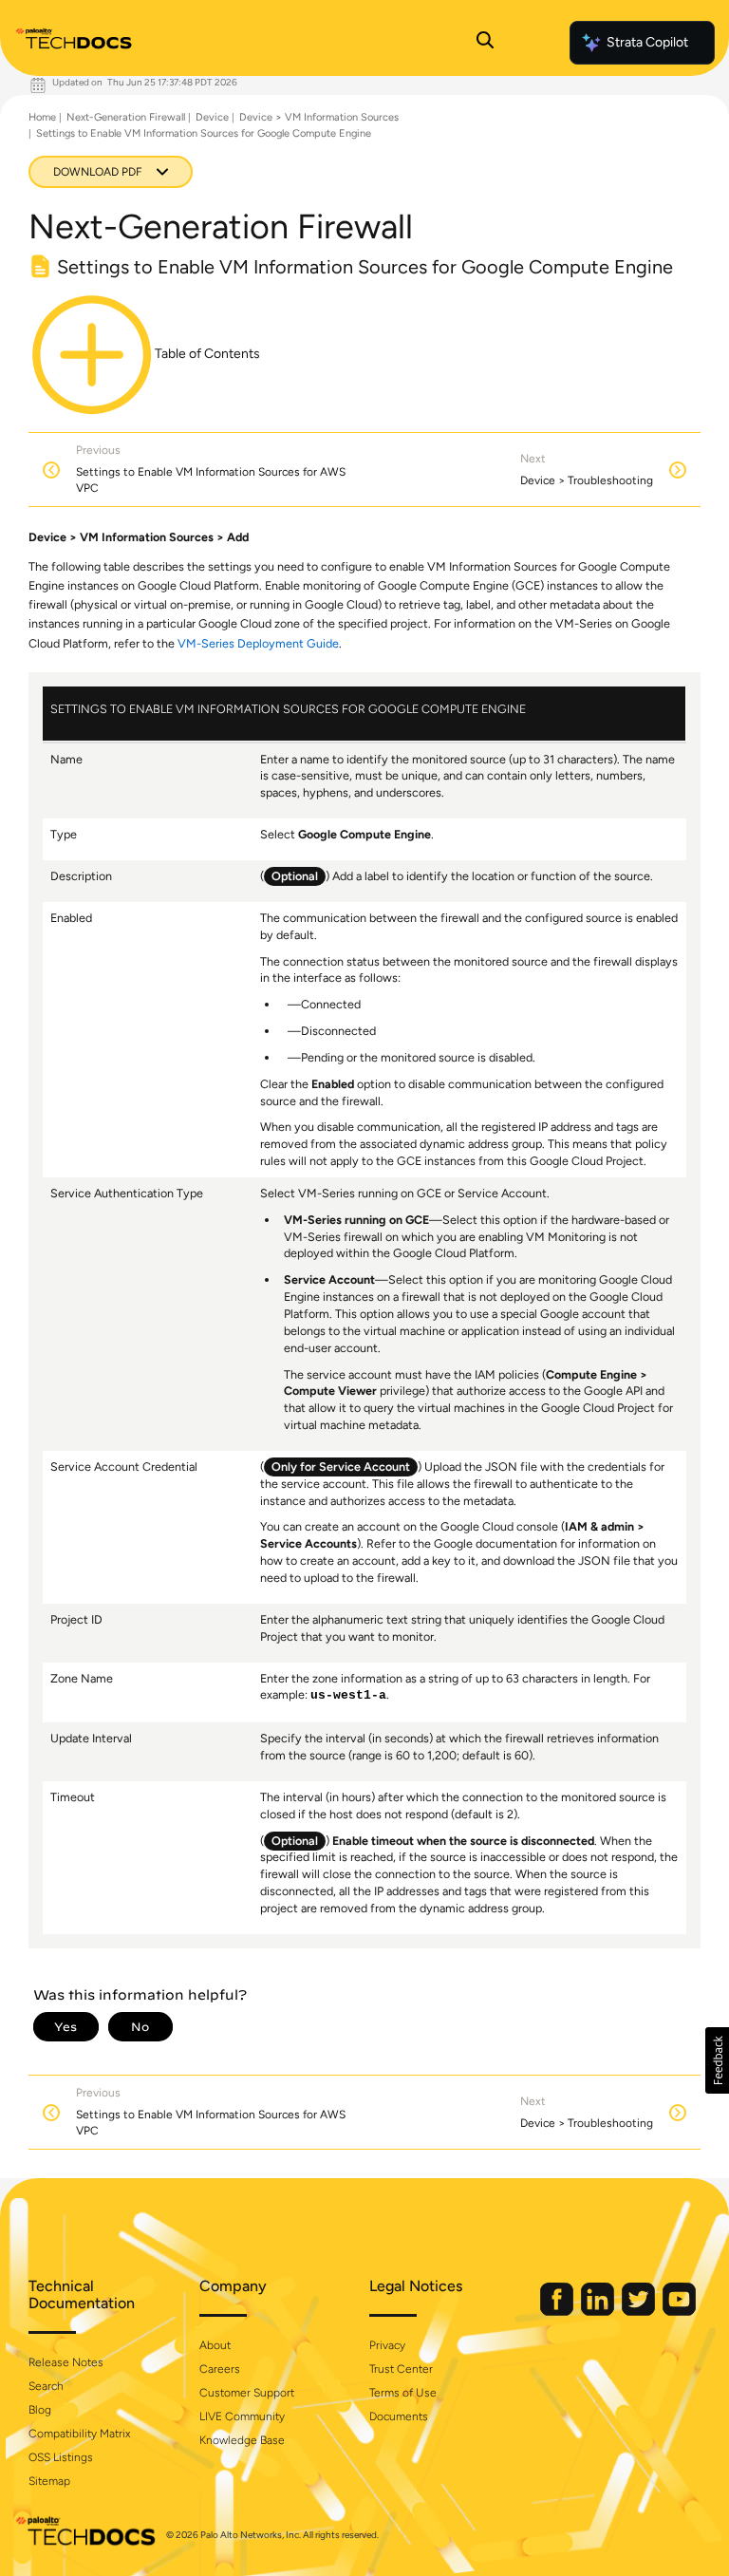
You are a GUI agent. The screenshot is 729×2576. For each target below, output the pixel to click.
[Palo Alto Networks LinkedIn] (599, 2312)
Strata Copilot (647, 42)
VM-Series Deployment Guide (258, 643)
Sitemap (49, 2481)
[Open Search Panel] (485, 43)
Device (212, 117)
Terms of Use (403, 2393)
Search (46, 2386)
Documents (399, 2416)
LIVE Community (242, 2416)
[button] (717, 2060)
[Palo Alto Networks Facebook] (558, 2312)
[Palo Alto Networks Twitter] (640, 2312)
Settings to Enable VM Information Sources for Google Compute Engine (204, 133)
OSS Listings (61, 2457)
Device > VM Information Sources (319, 117)
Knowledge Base (242, 2440)
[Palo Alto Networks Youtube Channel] (679, 2312)
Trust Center (401, 2369)
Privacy (387, 2345)
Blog (40, 2410)
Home (42, 117)
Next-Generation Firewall (126, 117)
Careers (220, 2369)
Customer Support (247, 2393)
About (215, 2345)
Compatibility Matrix (79, 2434)
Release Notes (66, 2362)
